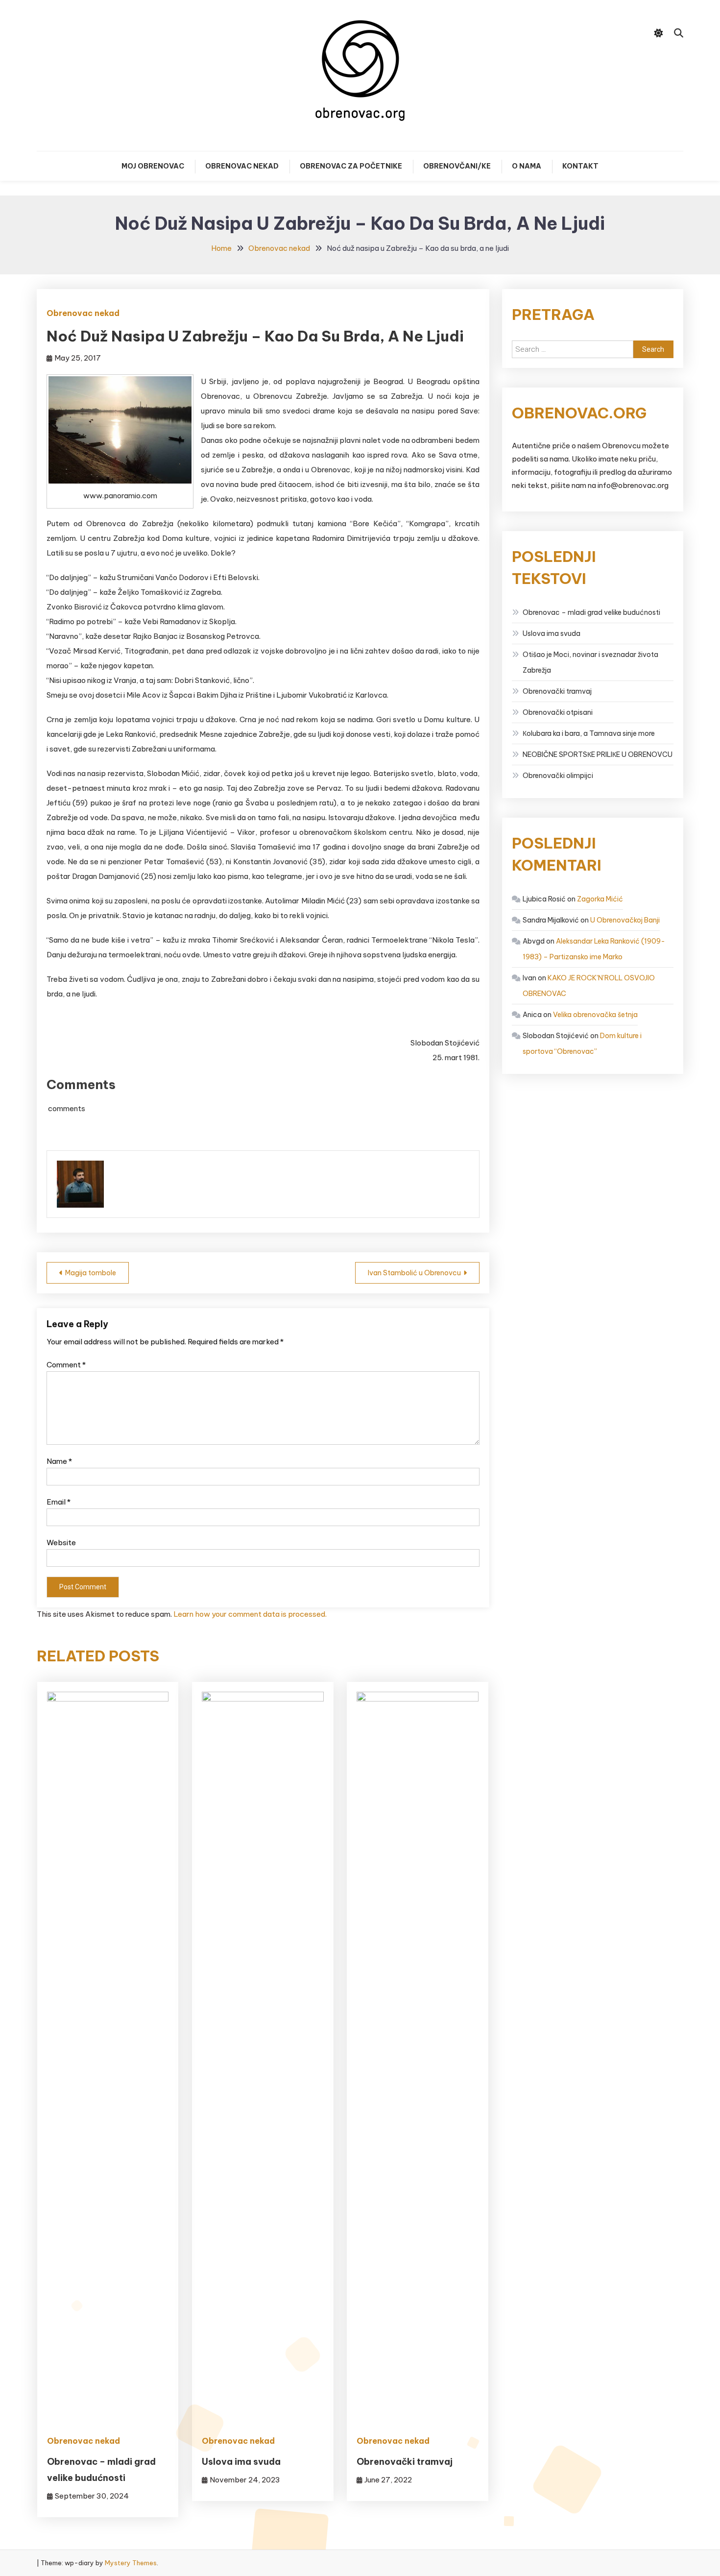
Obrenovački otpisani (558, 712)
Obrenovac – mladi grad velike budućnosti (591, 612)
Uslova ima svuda (241, 2462)
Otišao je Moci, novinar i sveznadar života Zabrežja (590, 662)
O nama (527, 166)
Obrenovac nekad (242, 166)
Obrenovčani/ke (457, 166)
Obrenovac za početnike (351, 166)
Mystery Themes (131, 2563)
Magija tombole (91, 1273)
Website (61, 1543)
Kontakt (580, 166)
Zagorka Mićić (600, 899)
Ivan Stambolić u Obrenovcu (414, 1273)
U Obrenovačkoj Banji (625, 920)
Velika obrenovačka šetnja (595, 1015)
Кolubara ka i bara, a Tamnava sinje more (589, 733)
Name (59, 1461)
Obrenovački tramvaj (405, 2462)
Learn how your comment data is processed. (250, 1614)
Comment (66, 1365)
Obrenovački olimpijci (558, 776)
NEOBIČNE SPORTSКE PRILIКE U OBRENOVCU (598, 754)
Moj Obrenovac (153, 166)
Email (59, 1502)
